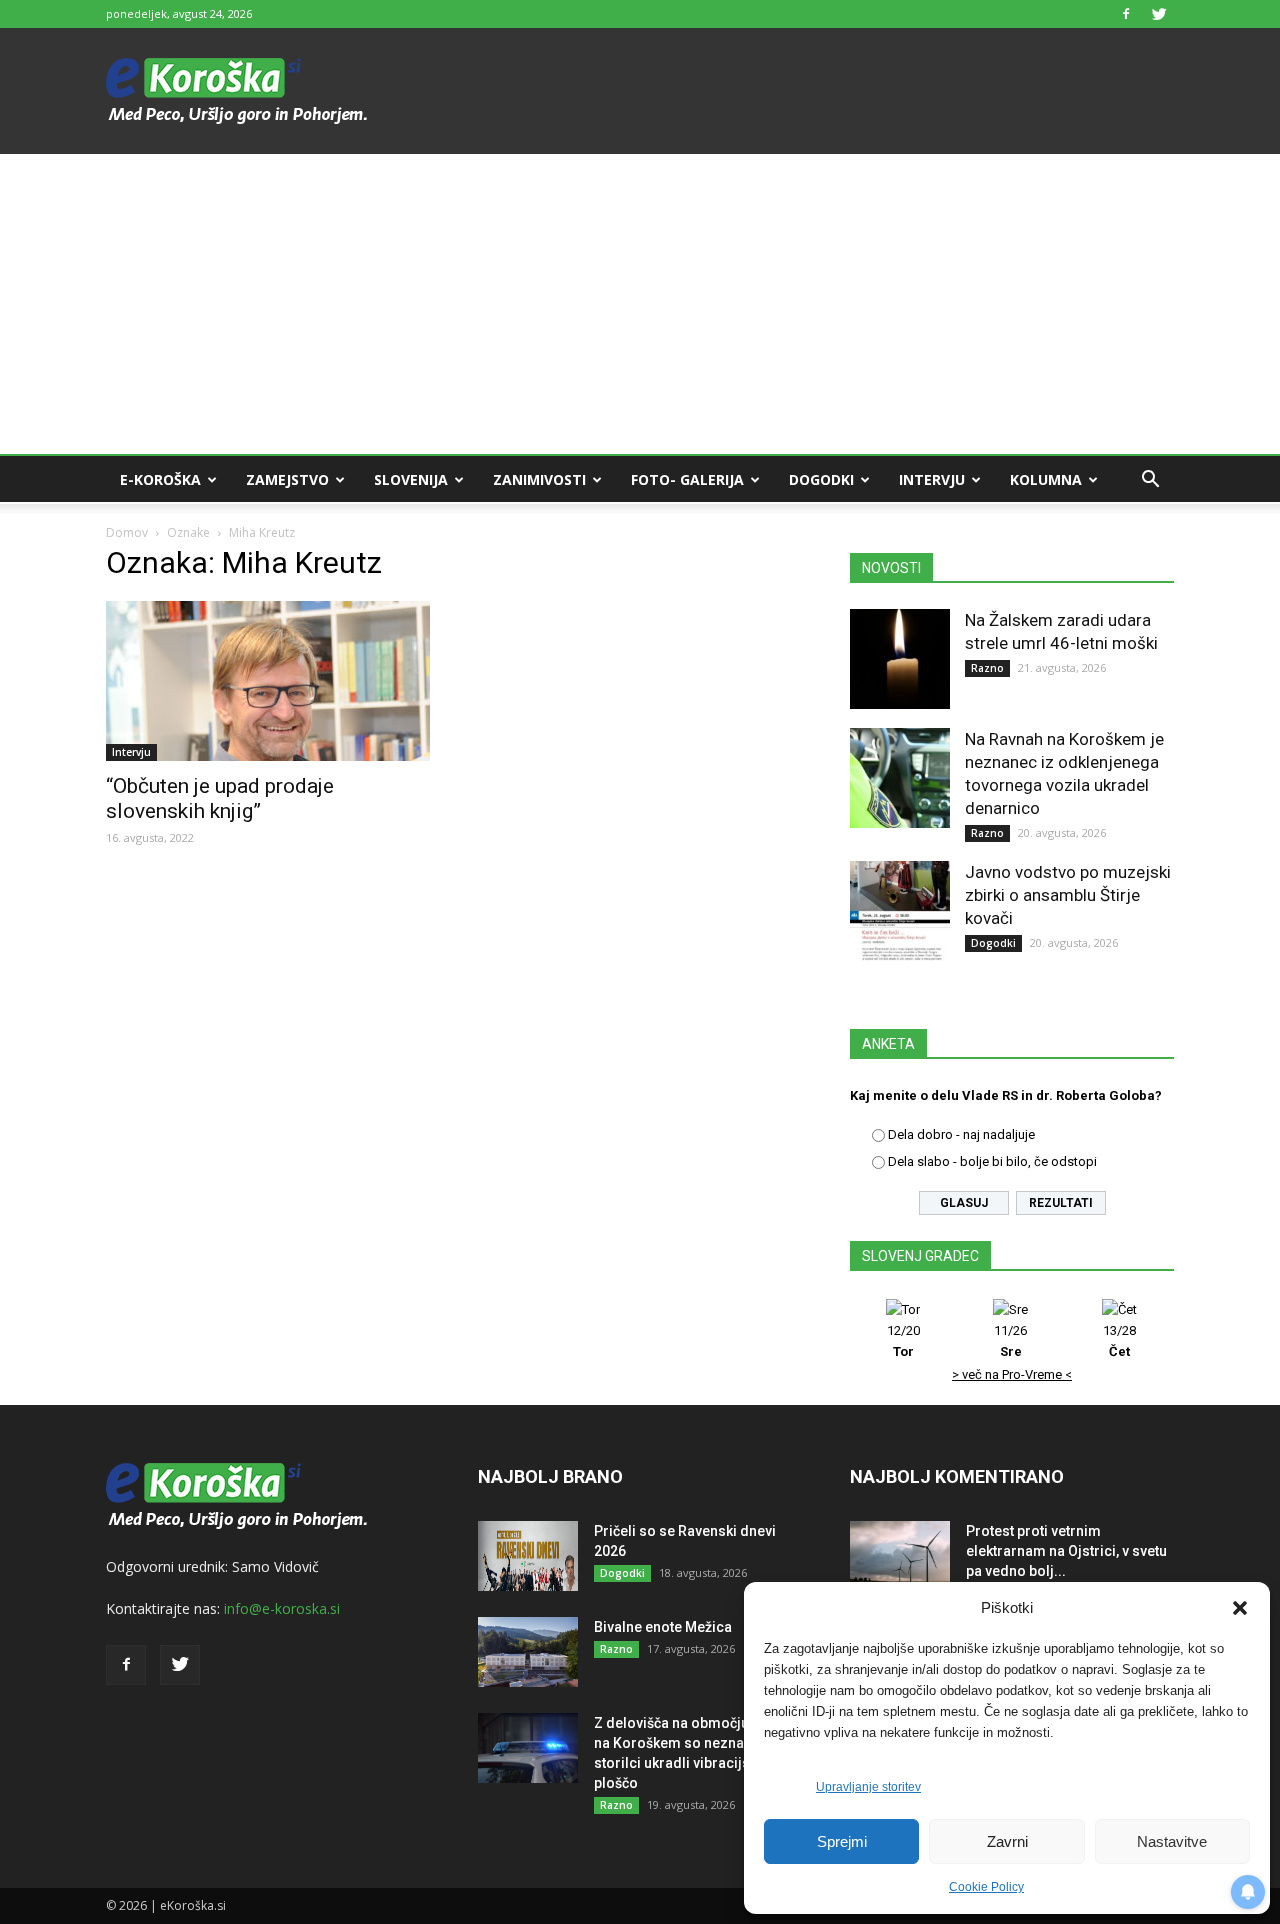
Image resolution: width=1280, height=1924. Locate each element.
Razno (987, 668)
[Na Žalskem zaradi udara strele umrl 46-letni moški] (900, 659)
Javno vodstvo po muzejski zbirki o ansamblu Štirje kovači (1068, 895)
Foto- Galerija (687, 479)
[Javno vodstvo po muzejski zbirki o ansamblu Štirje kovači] (900, 911)
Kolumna (1046, 479)
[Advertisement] (640, 304)
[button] (1240, 1608)
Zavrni (1007, 1841)
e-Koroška (160, 479)
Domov (127, 532)
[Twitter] (1159, 14)
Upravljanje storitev (868, 1787)
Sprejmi (842, 1841)
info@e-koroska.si (282, 1608)
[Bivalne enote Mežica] (528, 1652)
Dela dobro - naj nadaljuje (961, 1134)
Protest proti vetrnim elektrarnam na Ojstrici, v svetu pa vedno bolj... (1066, 1551)
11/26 (1010, 1341)
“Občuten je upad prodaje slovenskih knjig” (220, 798)
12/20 (903, 1341)
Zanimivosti (539, 479)
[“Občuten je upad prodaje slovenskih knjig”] (268, 681)
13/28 (1119, 1341)
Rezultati (1061, 1203)
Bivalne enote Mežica (663, 1627)
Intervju (932, 479)
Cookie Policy (986, 1887)
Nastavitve (1172, 1841)
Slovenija (411, 479)
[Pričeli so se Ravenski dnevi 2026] (528, 1556)
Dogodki (821, 479)
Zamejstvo (287, 479)
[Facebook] (1126, 14)
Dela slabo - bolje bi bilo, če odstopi (992, 1161)
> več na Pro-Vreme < (1012, 1374)
